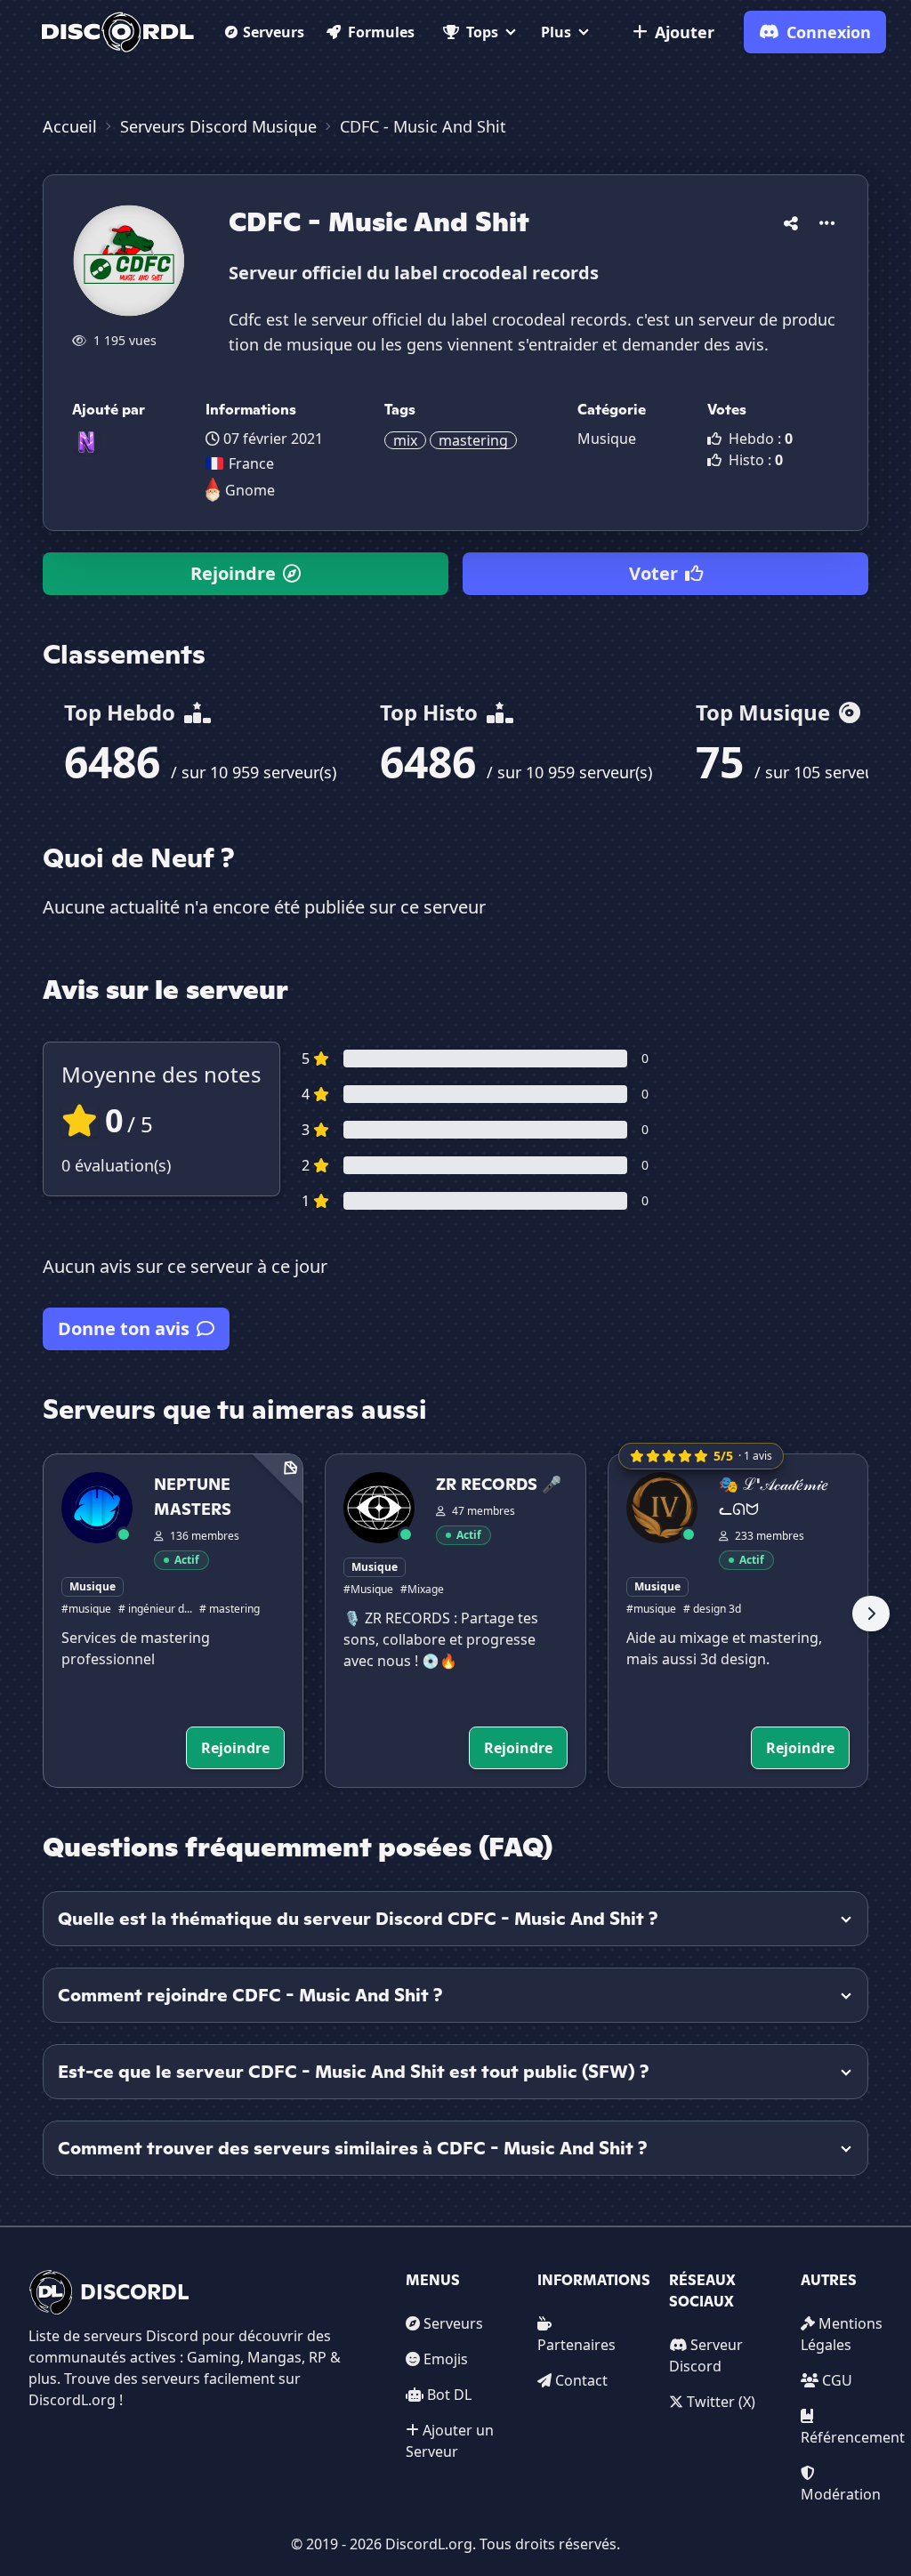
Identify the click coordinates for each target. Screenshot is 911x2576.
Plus (556, 32)
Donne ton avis (124, 1328)
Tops (482, 32)
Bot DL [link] (449, 2395)
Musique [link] (607, 439)
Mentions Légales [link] (842, 2334)
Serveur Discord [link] (706, 2355)
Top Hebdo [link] (122, 712)
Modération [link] (841, 2494)
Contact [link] (581, 2380)
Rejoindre (233, 573)
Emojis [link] (446, 2359)
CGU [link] (837, 2380)
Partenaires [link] (576, 2345)
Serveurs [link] (453, 2323)
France (251, 463)
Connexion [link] (829, 32)
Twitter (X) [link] (721, 2402)
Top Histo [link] (431, 712)
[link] (118, 32)
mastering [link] (473, 440)
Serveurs (274, 32)
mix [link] (405, 440)
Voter (653, 573)
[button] (791, 220)
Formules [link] (381, 32)
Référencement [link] (853, 2437)
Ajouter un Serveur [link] (450, 2441)
